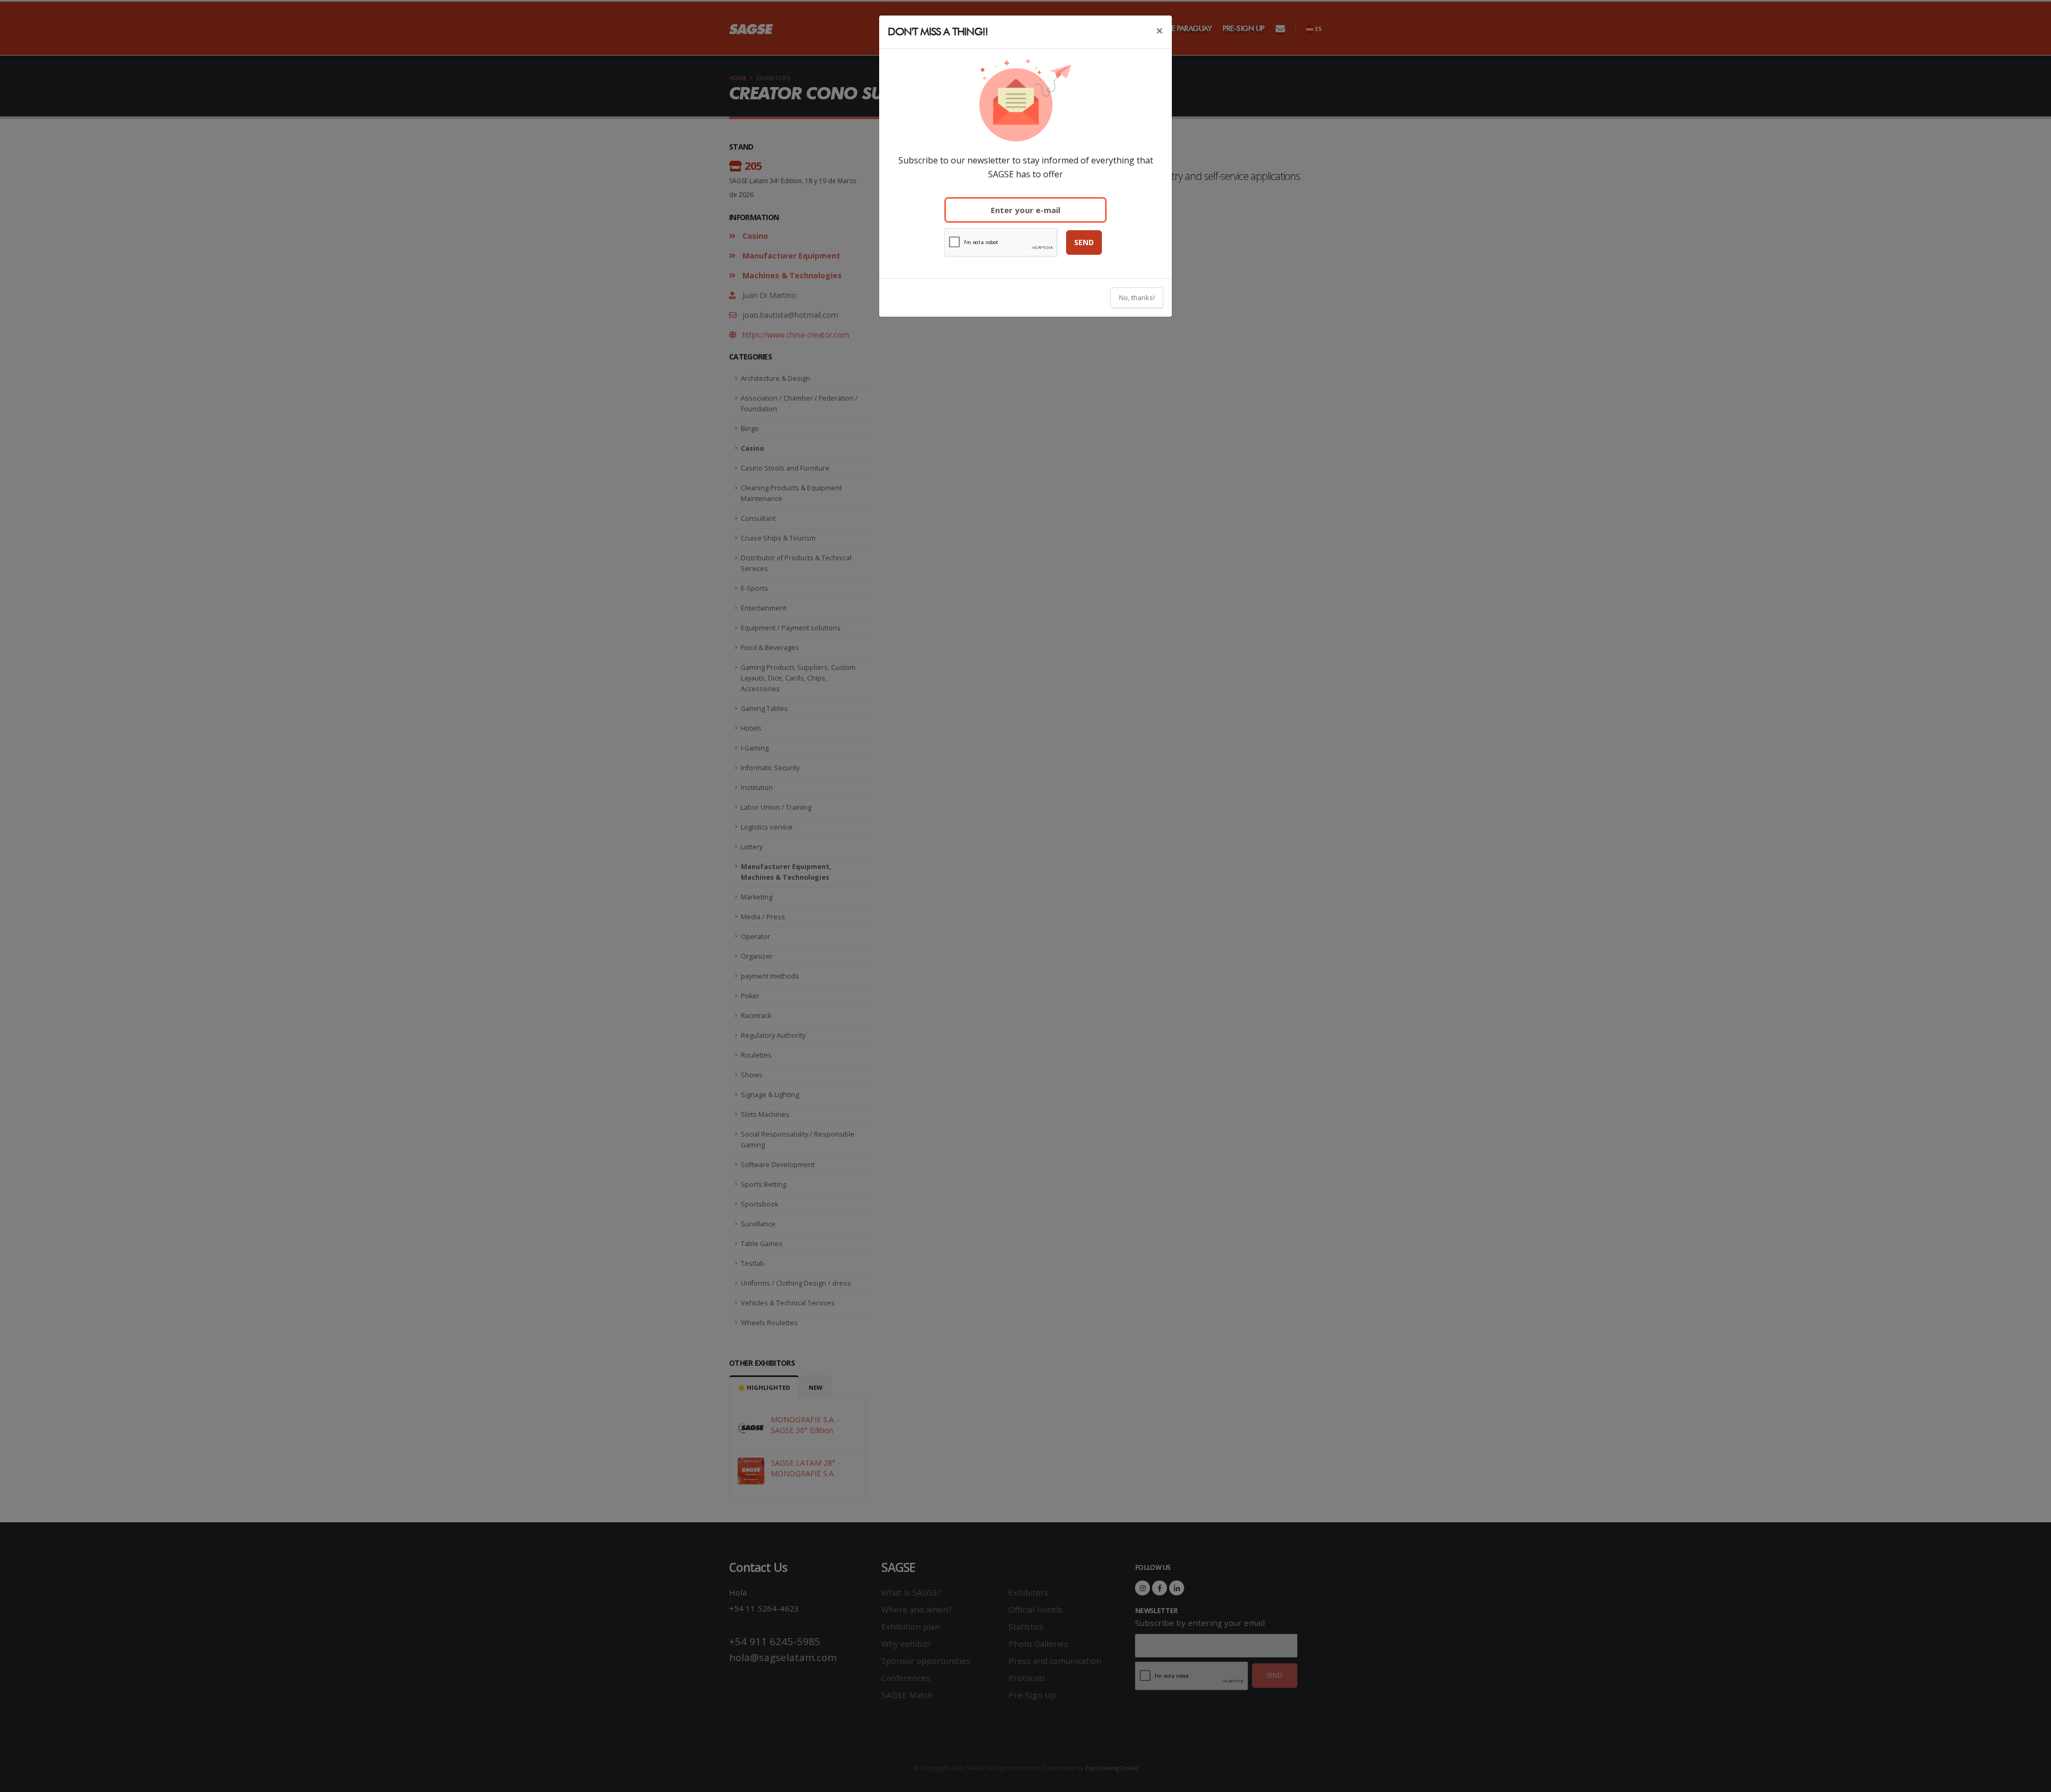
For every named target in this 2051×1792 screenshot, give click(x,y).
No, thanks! (1137, 298)
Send (1084, 242)
